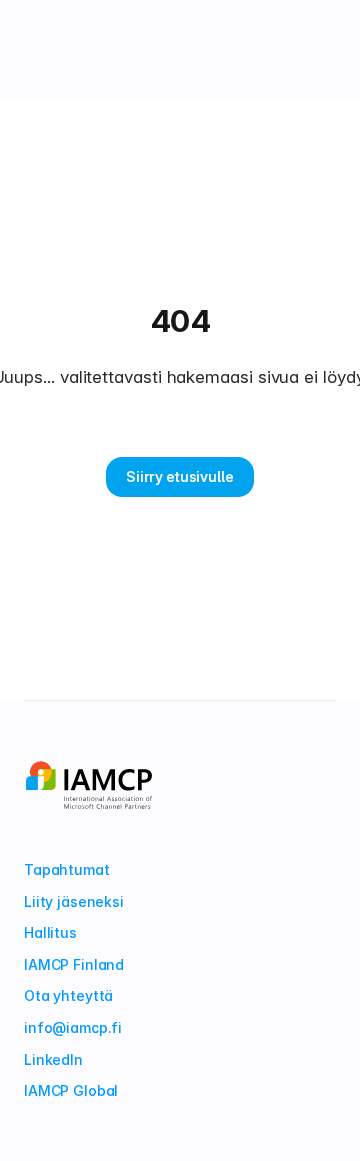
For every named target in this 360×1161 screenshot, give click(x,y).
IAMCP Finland (74, 964)
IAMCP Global (71, 1090)
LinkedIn (53, 1059)
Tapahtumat (67, 869)
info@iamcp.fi (73, 1027)
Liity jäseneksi (74, 901)
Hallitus (50, 932)
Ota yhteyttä (68, 995)
